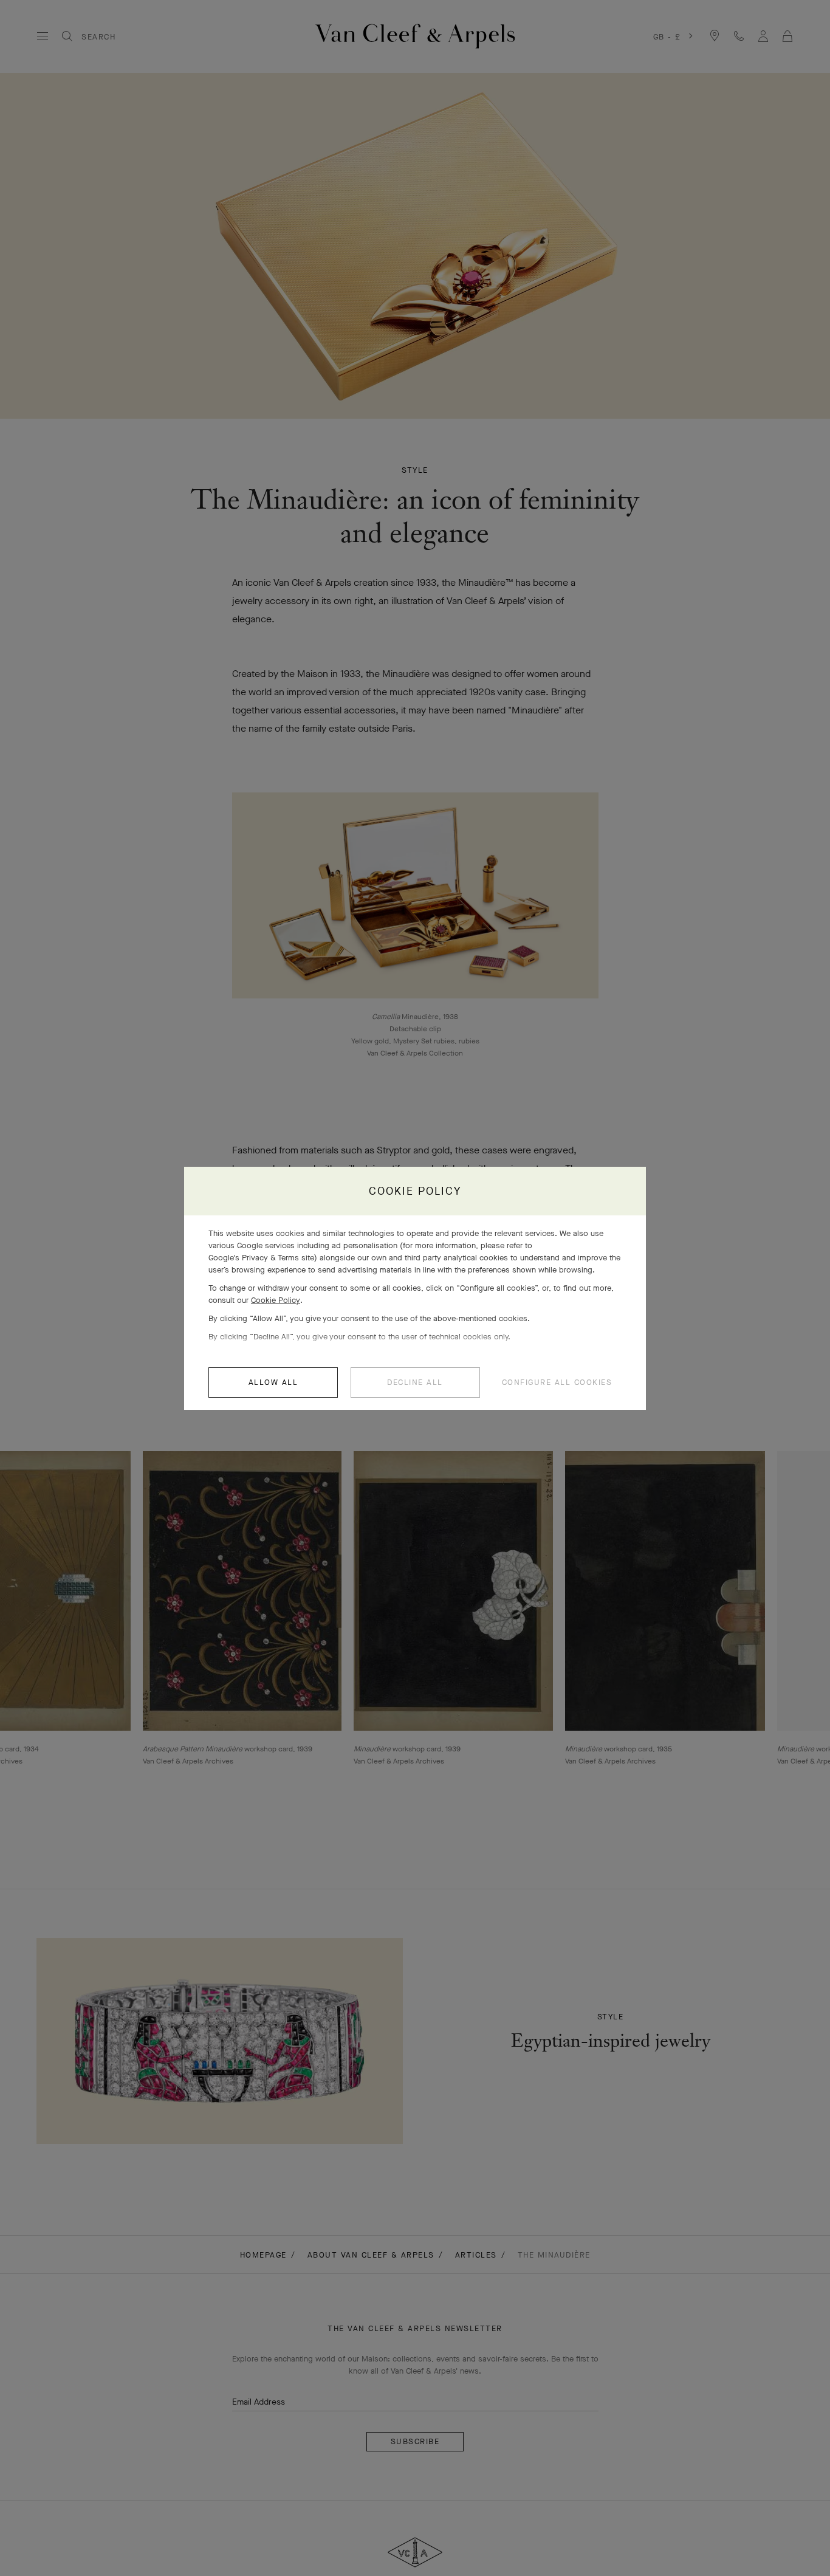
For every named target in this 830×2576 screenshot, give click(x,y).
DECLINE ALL (415, 1382)
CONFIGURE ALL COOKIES (557, 1382)
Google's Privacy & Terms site (261, 1258)
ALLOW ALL (273, 1382)
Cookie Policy (276, 1300)
